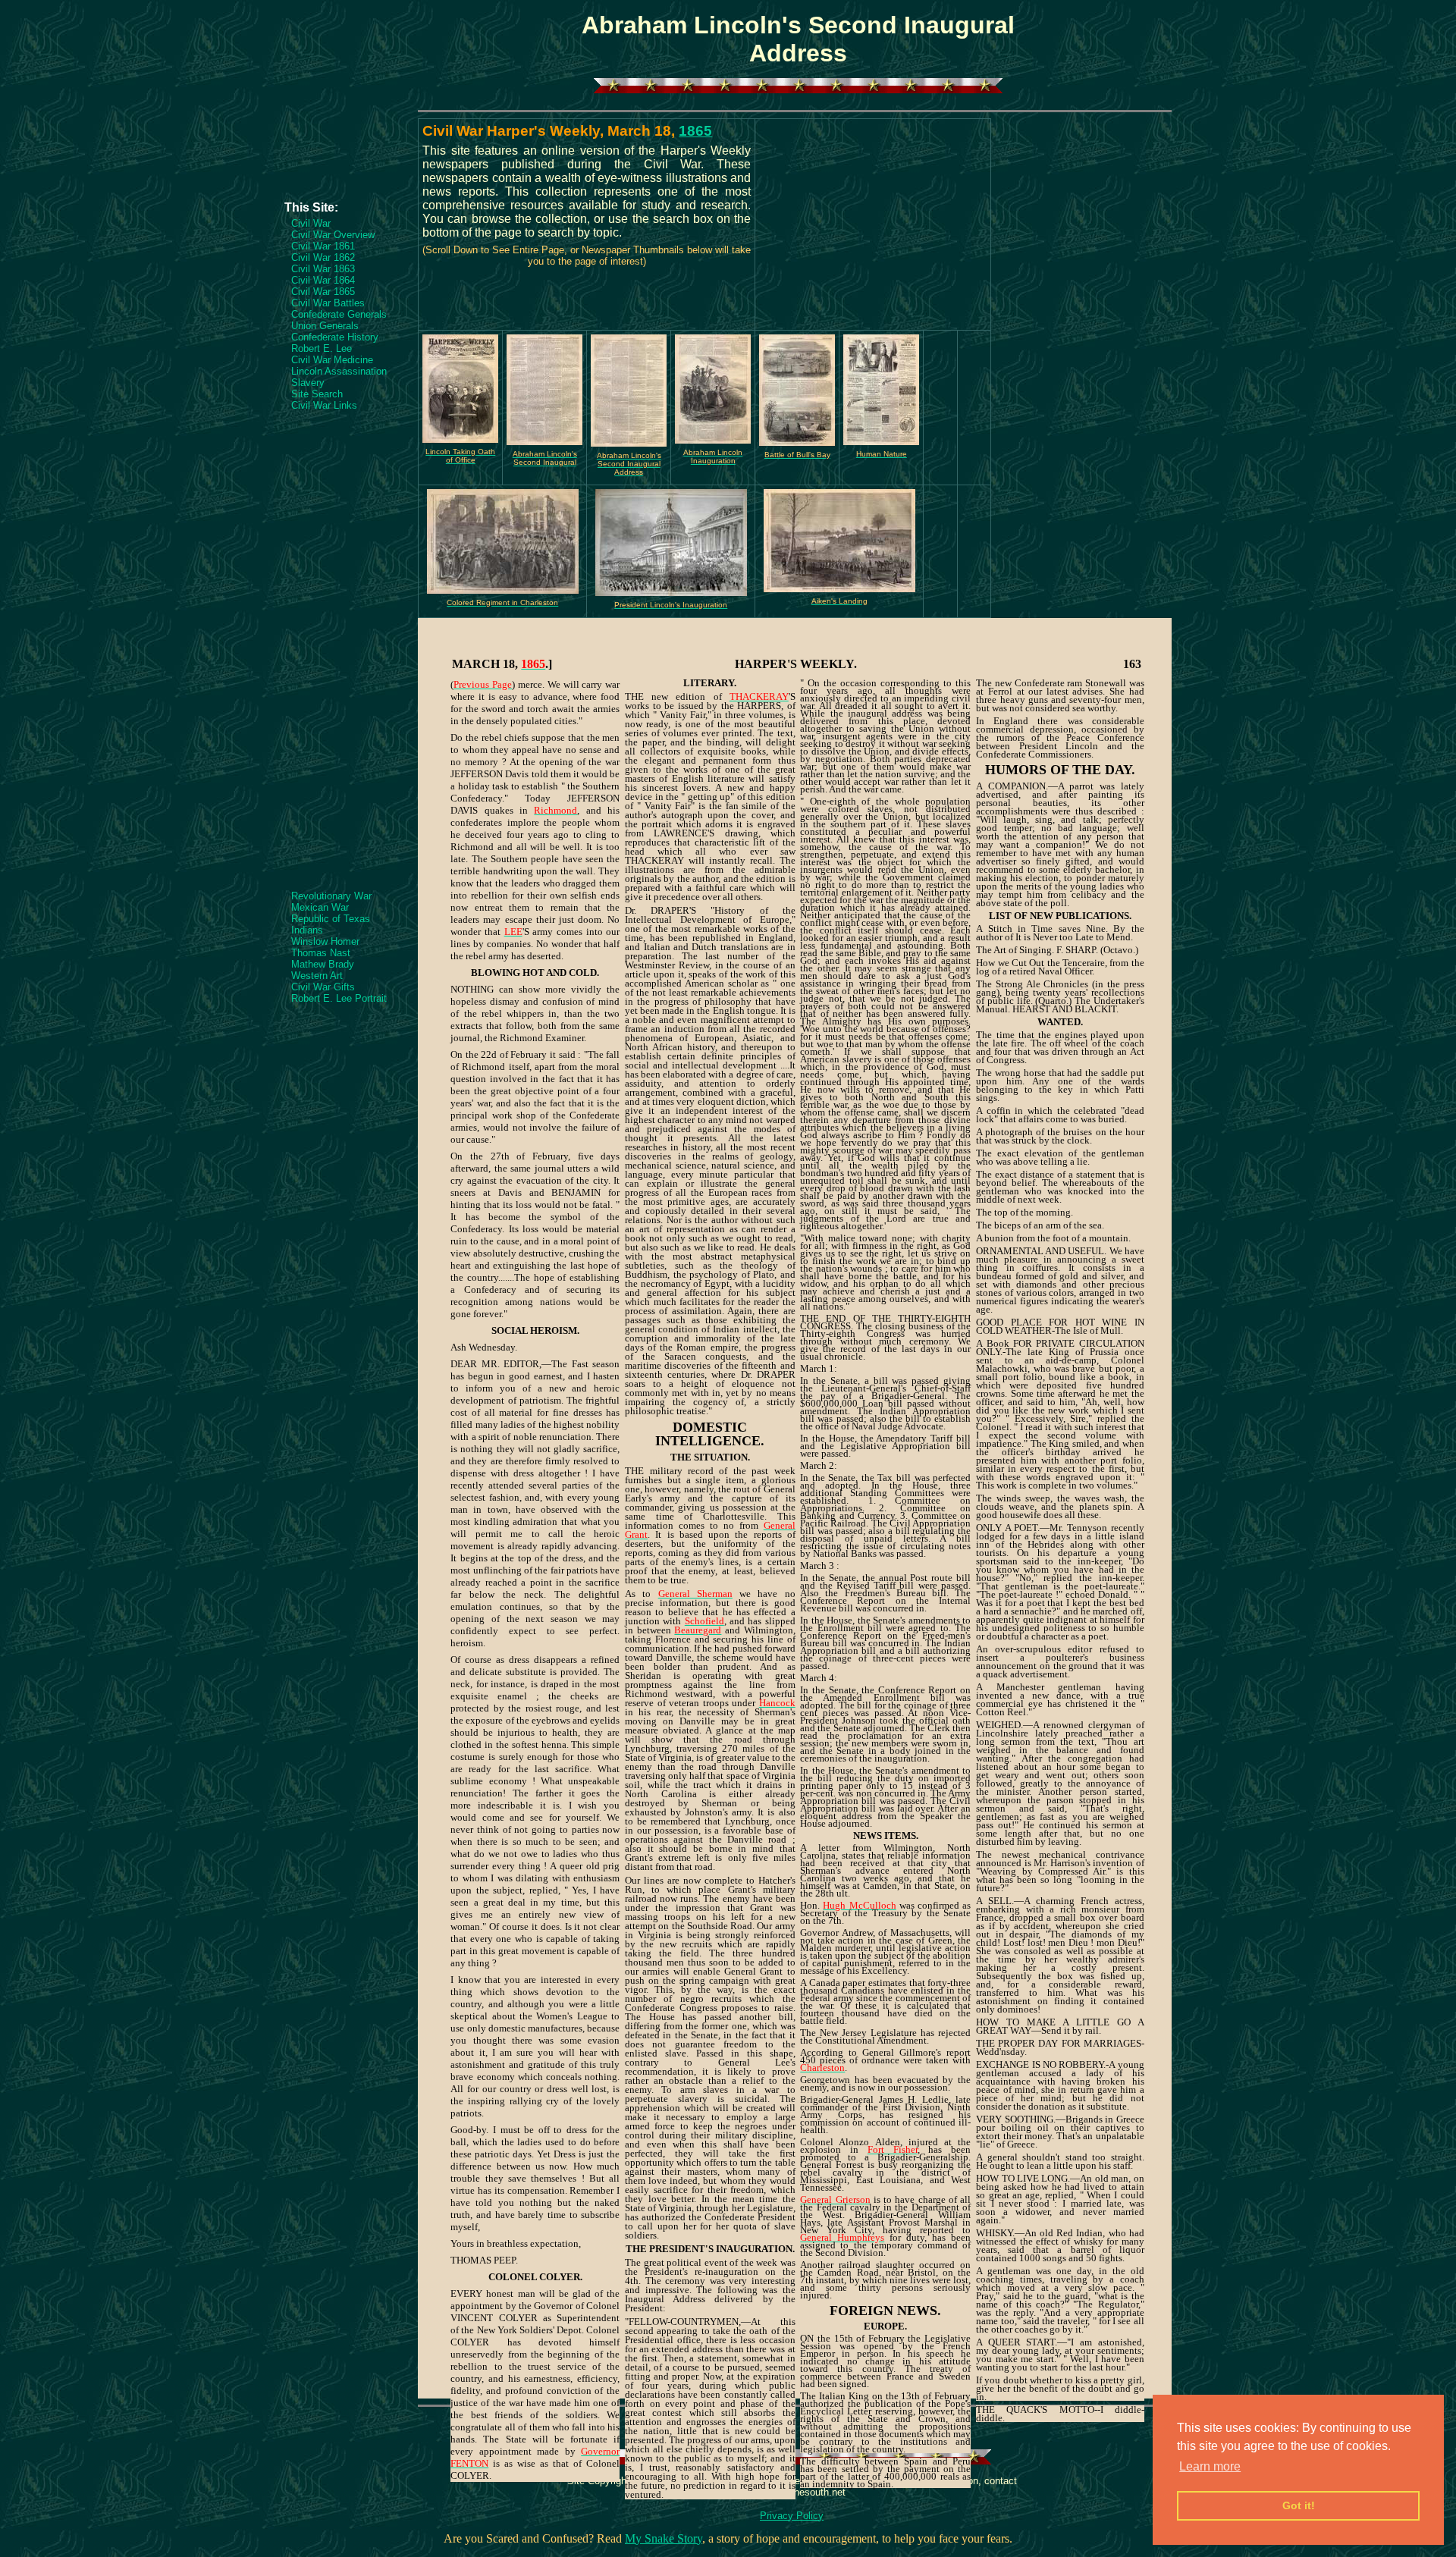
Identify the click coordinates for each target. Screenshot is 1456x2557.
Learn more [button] (1210, 2466)
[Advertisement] (345, 155)
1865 (695, 131)
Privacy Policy (792, 2516)
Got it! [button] (1299, 2505)
